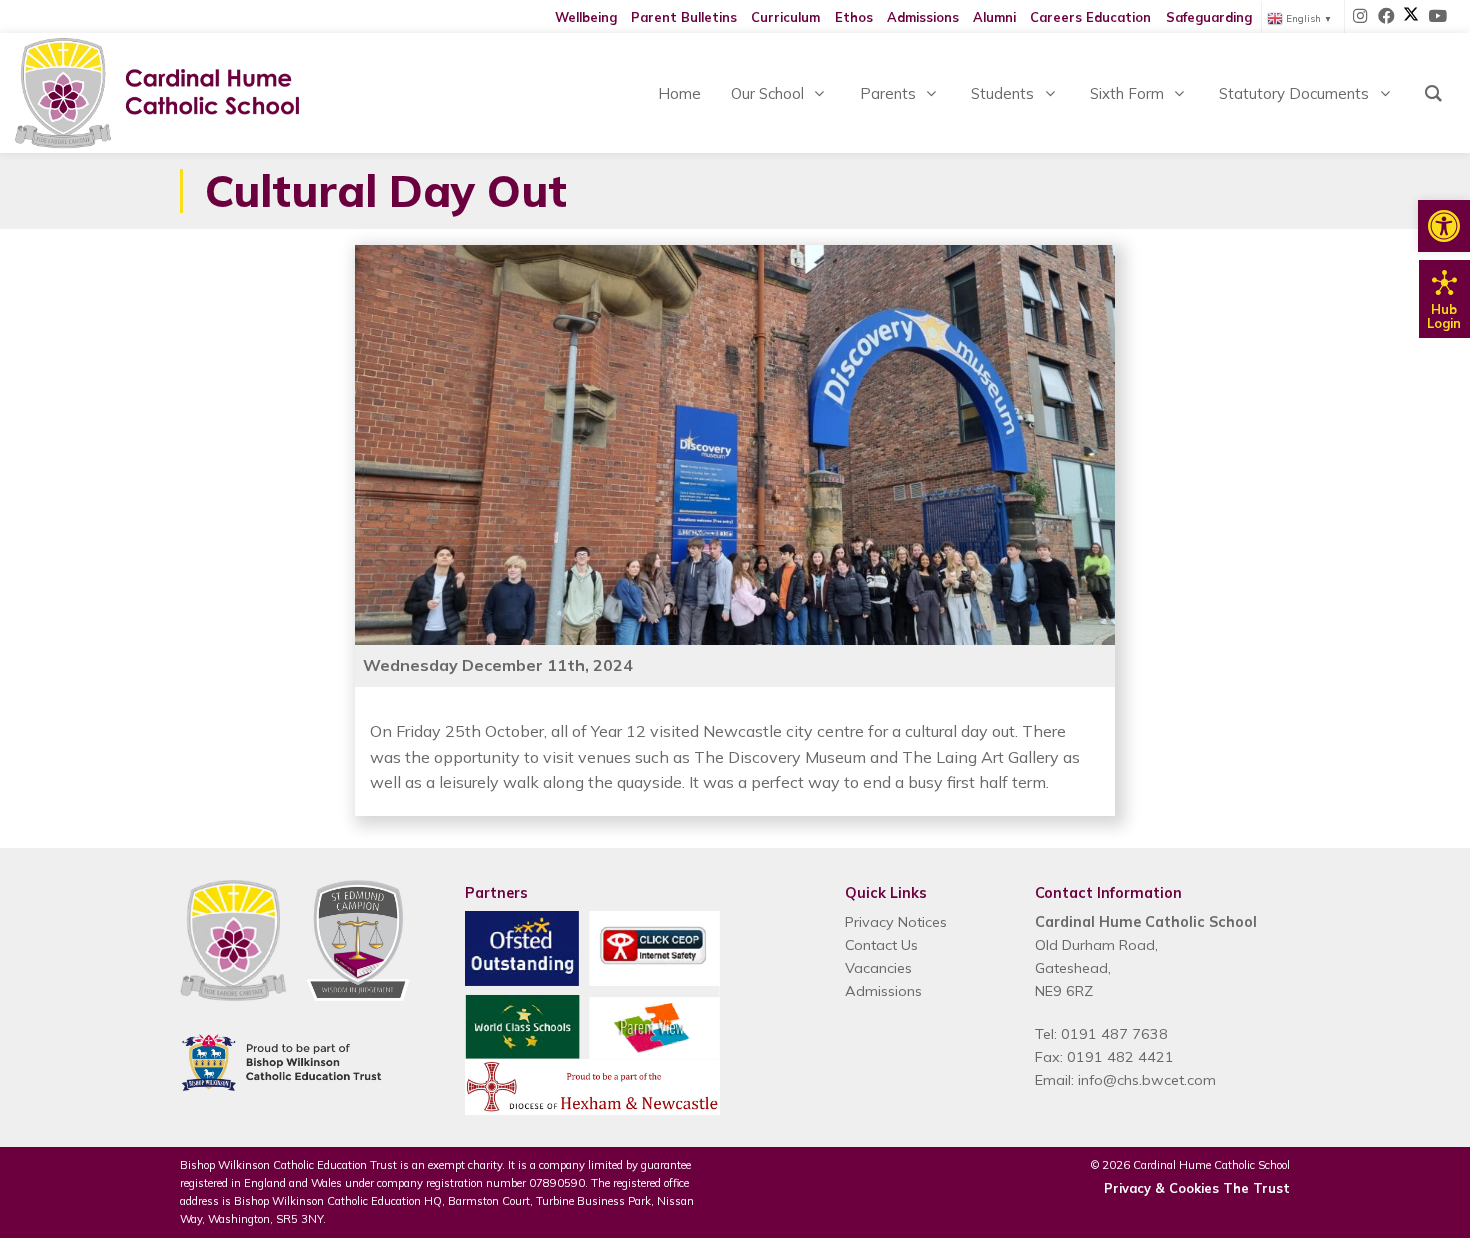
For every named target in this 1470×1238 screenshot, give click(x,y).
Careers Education (1090, 17)
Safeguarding (1209, 17)
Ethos (854, 17)
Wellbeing (586, 17)
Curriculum (785, 17)
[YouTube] (1437, 17)
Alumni (994, 17)
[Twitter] (1411, 17)
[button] (1444, 226)
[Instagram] (1361, 17)
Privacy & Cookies (1161, 1188)
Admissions (923, 17)
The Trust (1256, 1188)
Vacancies (878, 968)
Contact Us (881, 945)
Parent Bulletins (684, 17)
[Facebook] (1387, 17)
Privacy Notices (896, 922)
